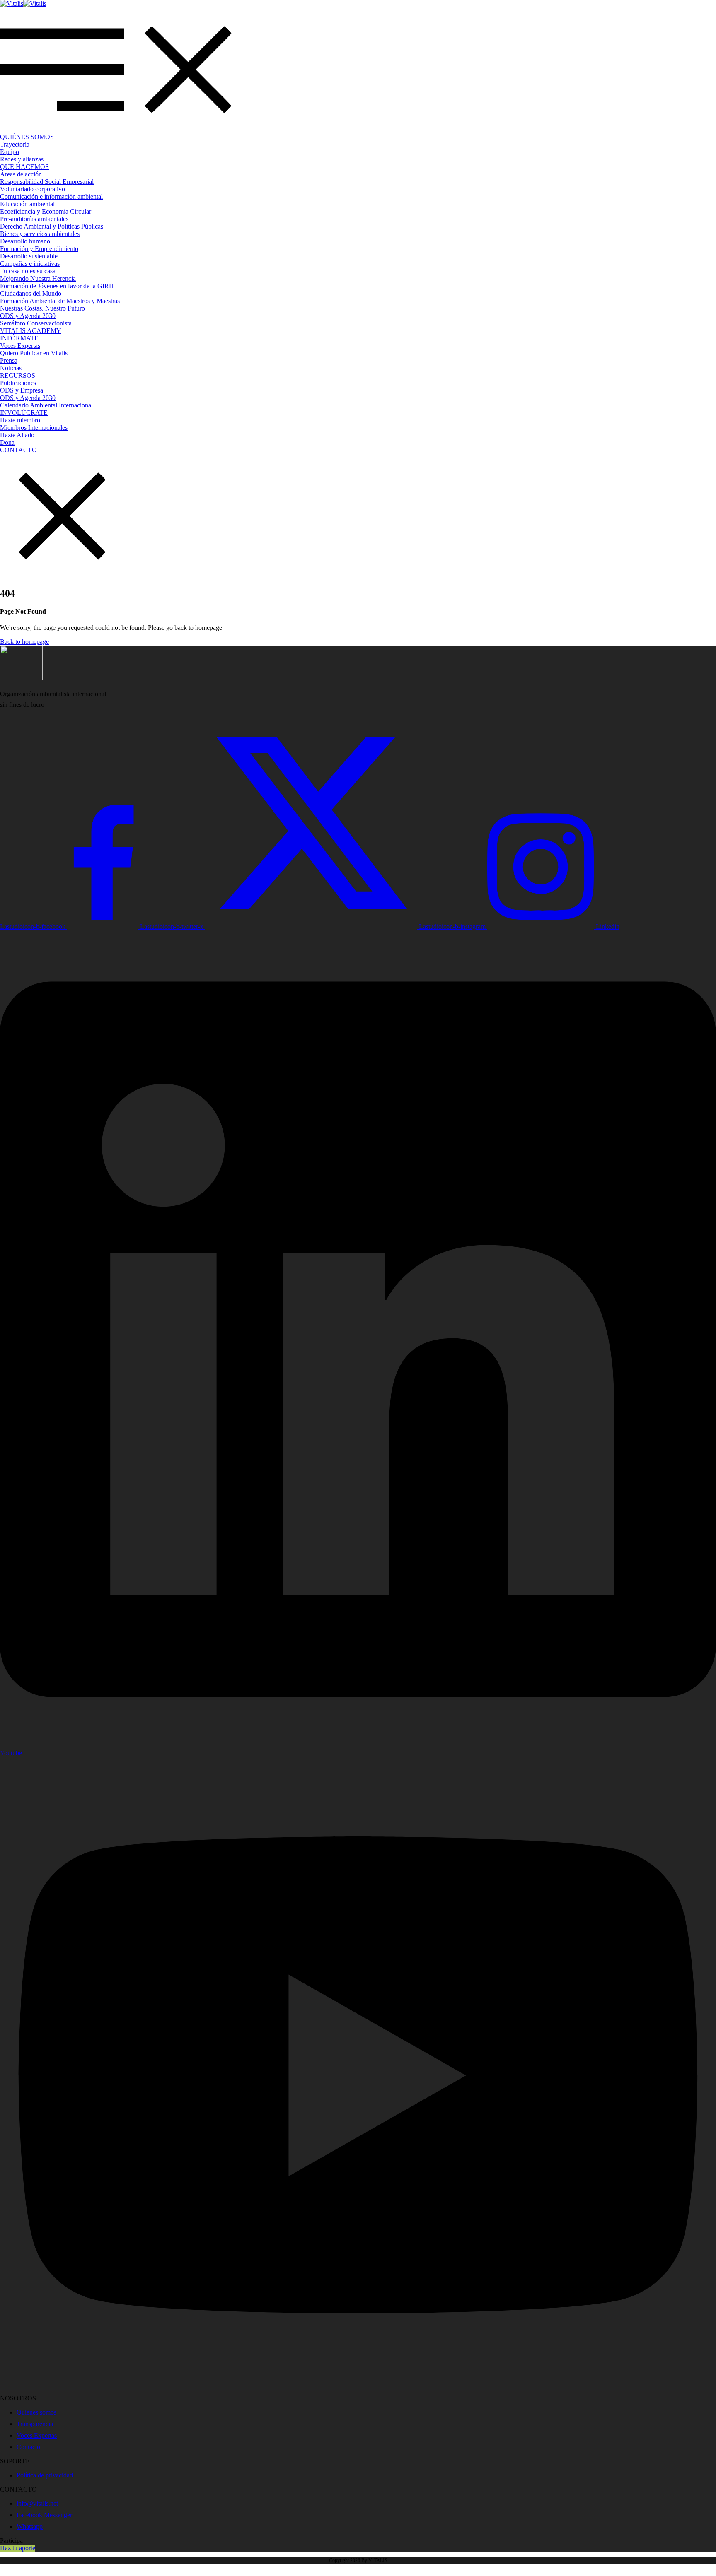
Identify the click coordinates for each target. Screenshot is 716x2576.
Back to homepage (24, 642)
